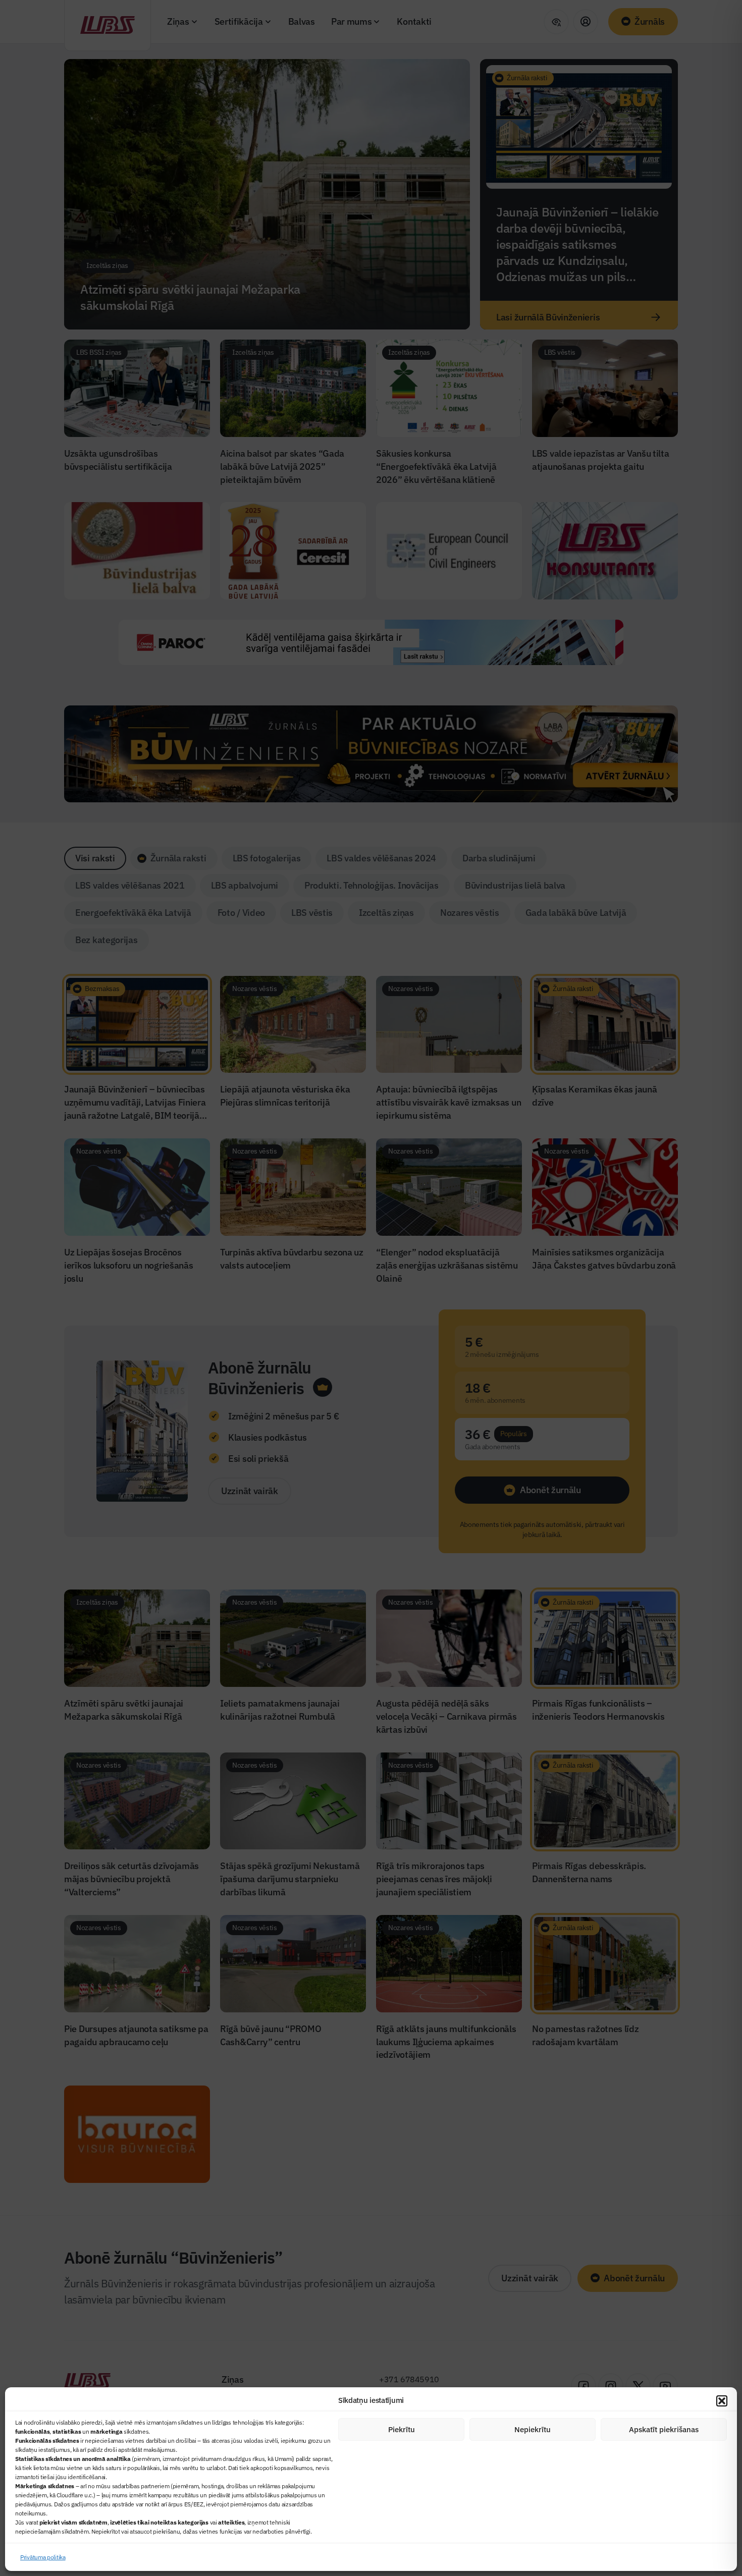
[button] (722, 2401)
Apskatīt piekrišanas (664, 2429)
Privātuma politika (43, 2557)
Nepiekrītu (533, 2429)
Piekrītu (402, 2429)
